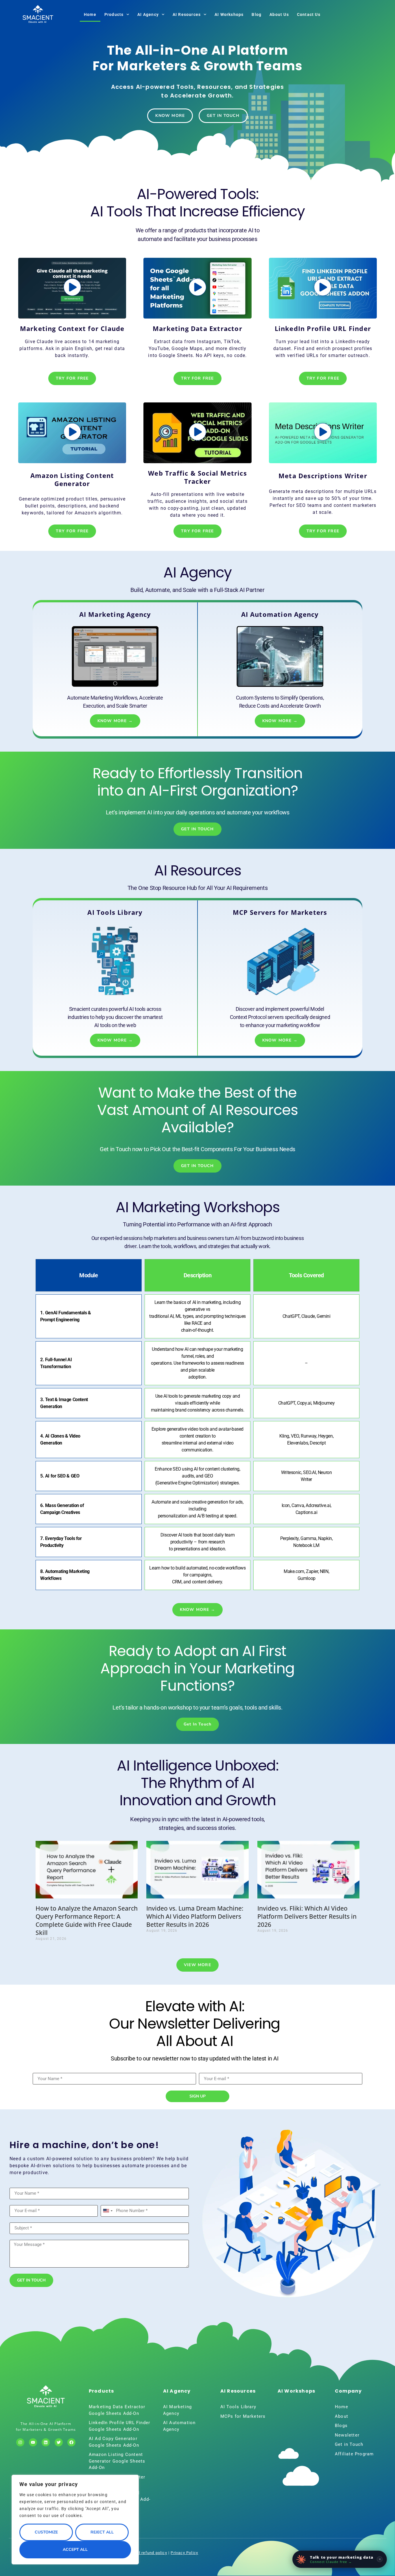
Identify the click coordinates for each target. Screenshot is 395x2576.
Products (114, 14)
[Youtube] (33, 2442)
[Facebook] (71, 2442)
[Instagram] (20, 2442)
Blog (256, 14)
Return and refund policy (143, 2553)
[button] (72, 288)
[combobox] (108, 2211)
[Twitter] (59, 2442)
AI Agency (148, 14)
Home (90, 14)
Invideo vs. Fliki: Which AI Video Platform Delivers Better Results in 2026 (307, 1916)
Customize (46, 2532)
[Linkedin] (46, 2442)
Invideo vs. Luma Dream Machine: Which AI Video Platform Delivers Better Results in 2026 (195, 1916)
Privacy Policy (184, 2553)
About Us (279, 14)
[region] (75, 2520)
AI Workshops (229, 14)
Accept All (75, 2550)
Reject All (102, 2532)
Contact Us (309, 14)
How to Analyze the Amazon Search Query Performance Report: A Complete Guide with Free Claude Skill (87, 1920)
